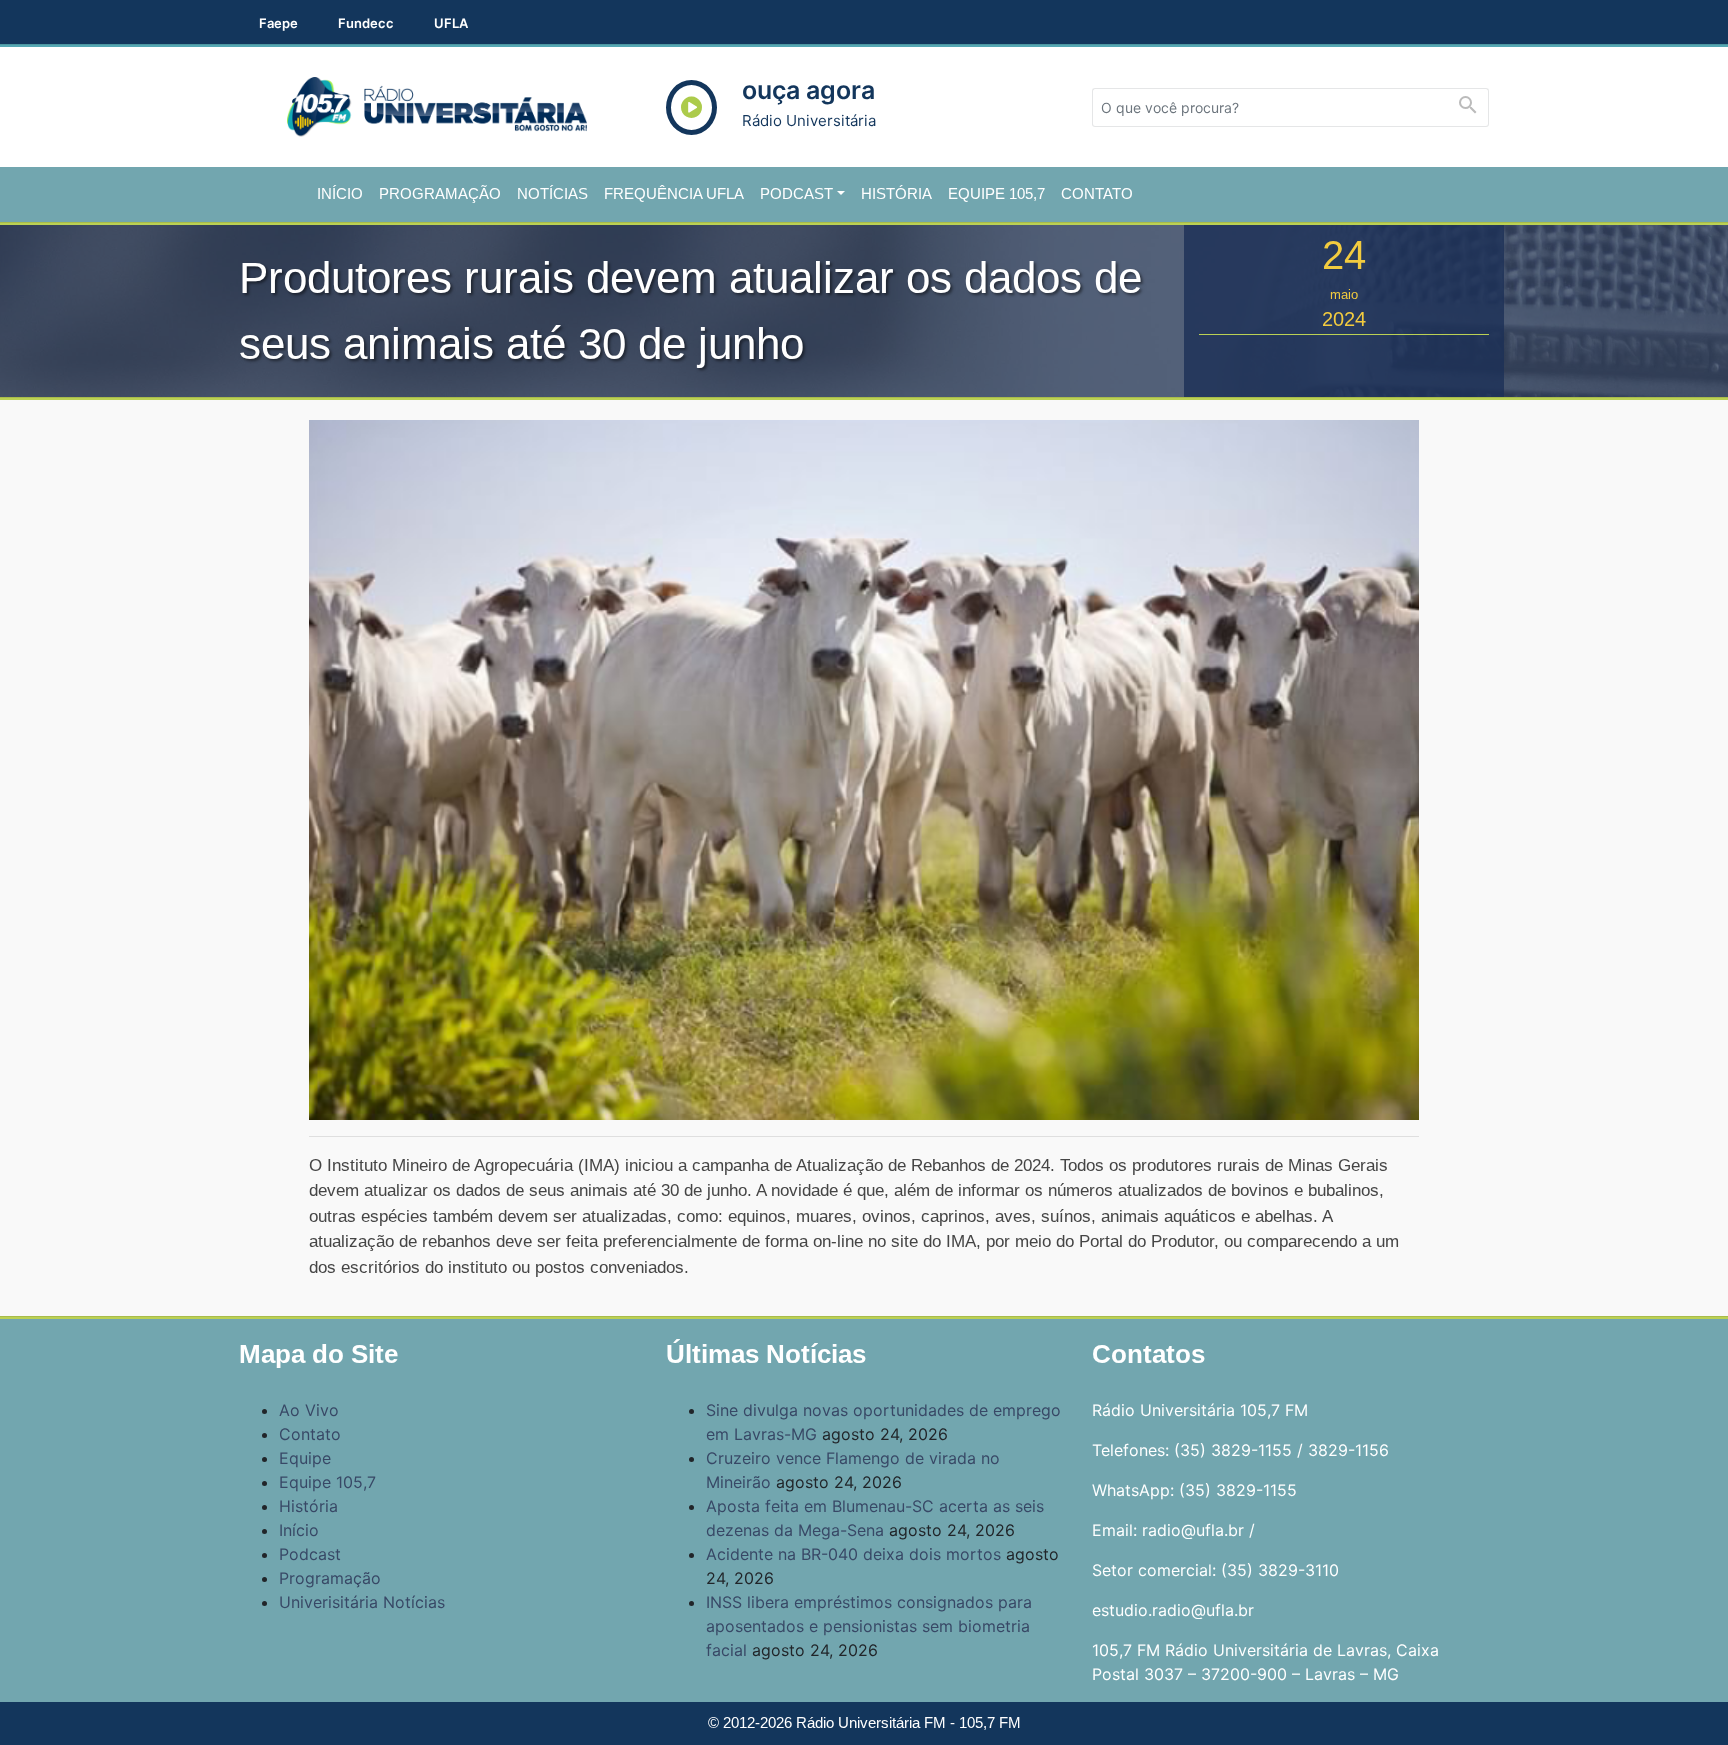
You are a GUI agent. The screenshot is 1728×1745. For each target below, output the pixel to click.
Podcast (796, 193)
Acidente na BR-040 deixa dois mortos (853, 1554)
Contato (1097, 193)
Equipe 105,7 (996, 193)
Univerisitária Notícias (362, 1602)
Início (340, 193)
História (896, 193)
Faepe (278, 23)
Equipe (305, 1458)
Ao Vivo (309, 1410)
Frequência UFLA (674, 193)
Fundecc (366, 23)
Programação (440, 193)
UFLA (451, 23)
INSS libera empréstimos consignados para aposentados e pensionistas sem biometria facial (869, 1626)
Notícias (552, 193)
